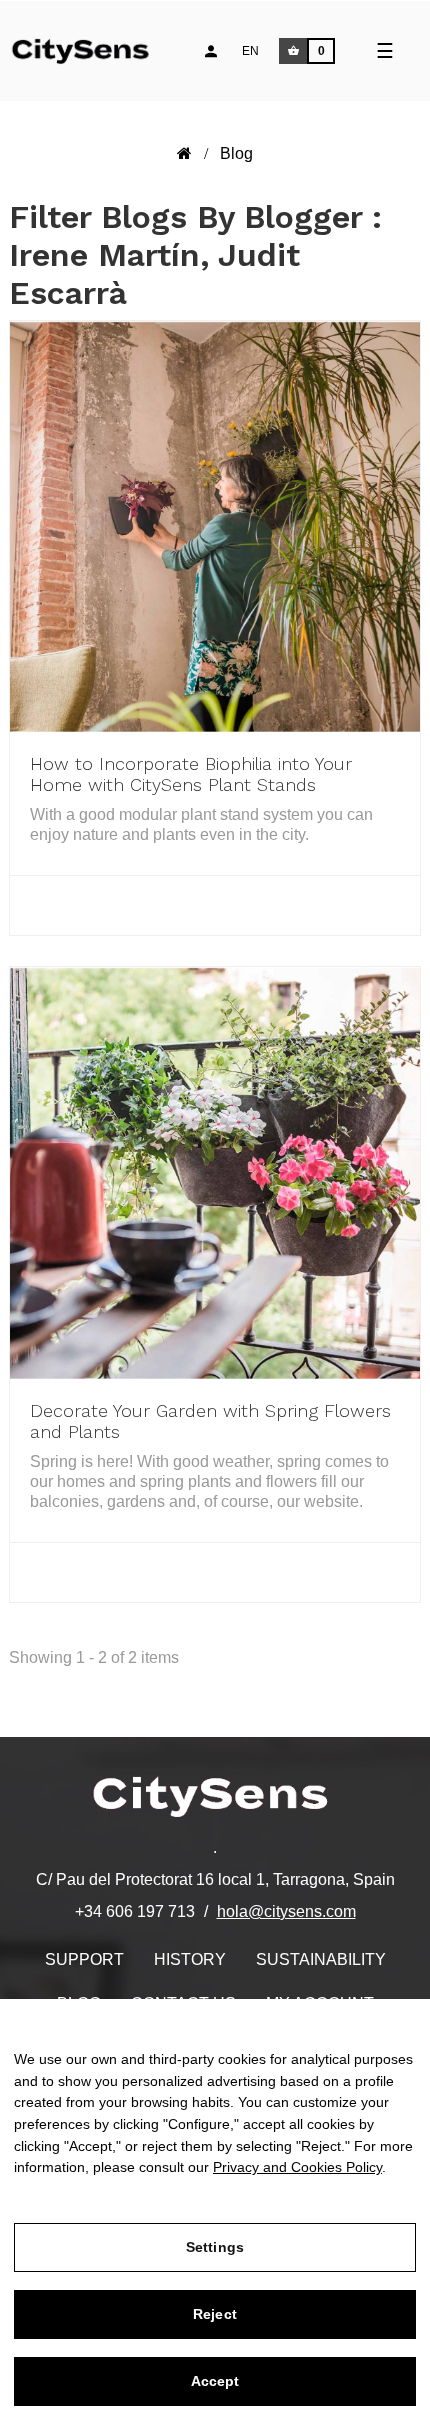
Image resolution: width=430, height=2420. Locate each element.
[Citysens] (92, 48)
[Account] (211, 51)
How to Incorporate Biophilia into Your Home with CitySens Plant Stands (191, 774)
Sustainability (321, 1959)
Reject (215, 2314)
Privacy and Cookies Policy (297, 2167)
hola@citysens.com (286, 1911)
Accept (215, 2381)
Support (84, 1959)
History (190, 1959)
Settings (215, 2247)
